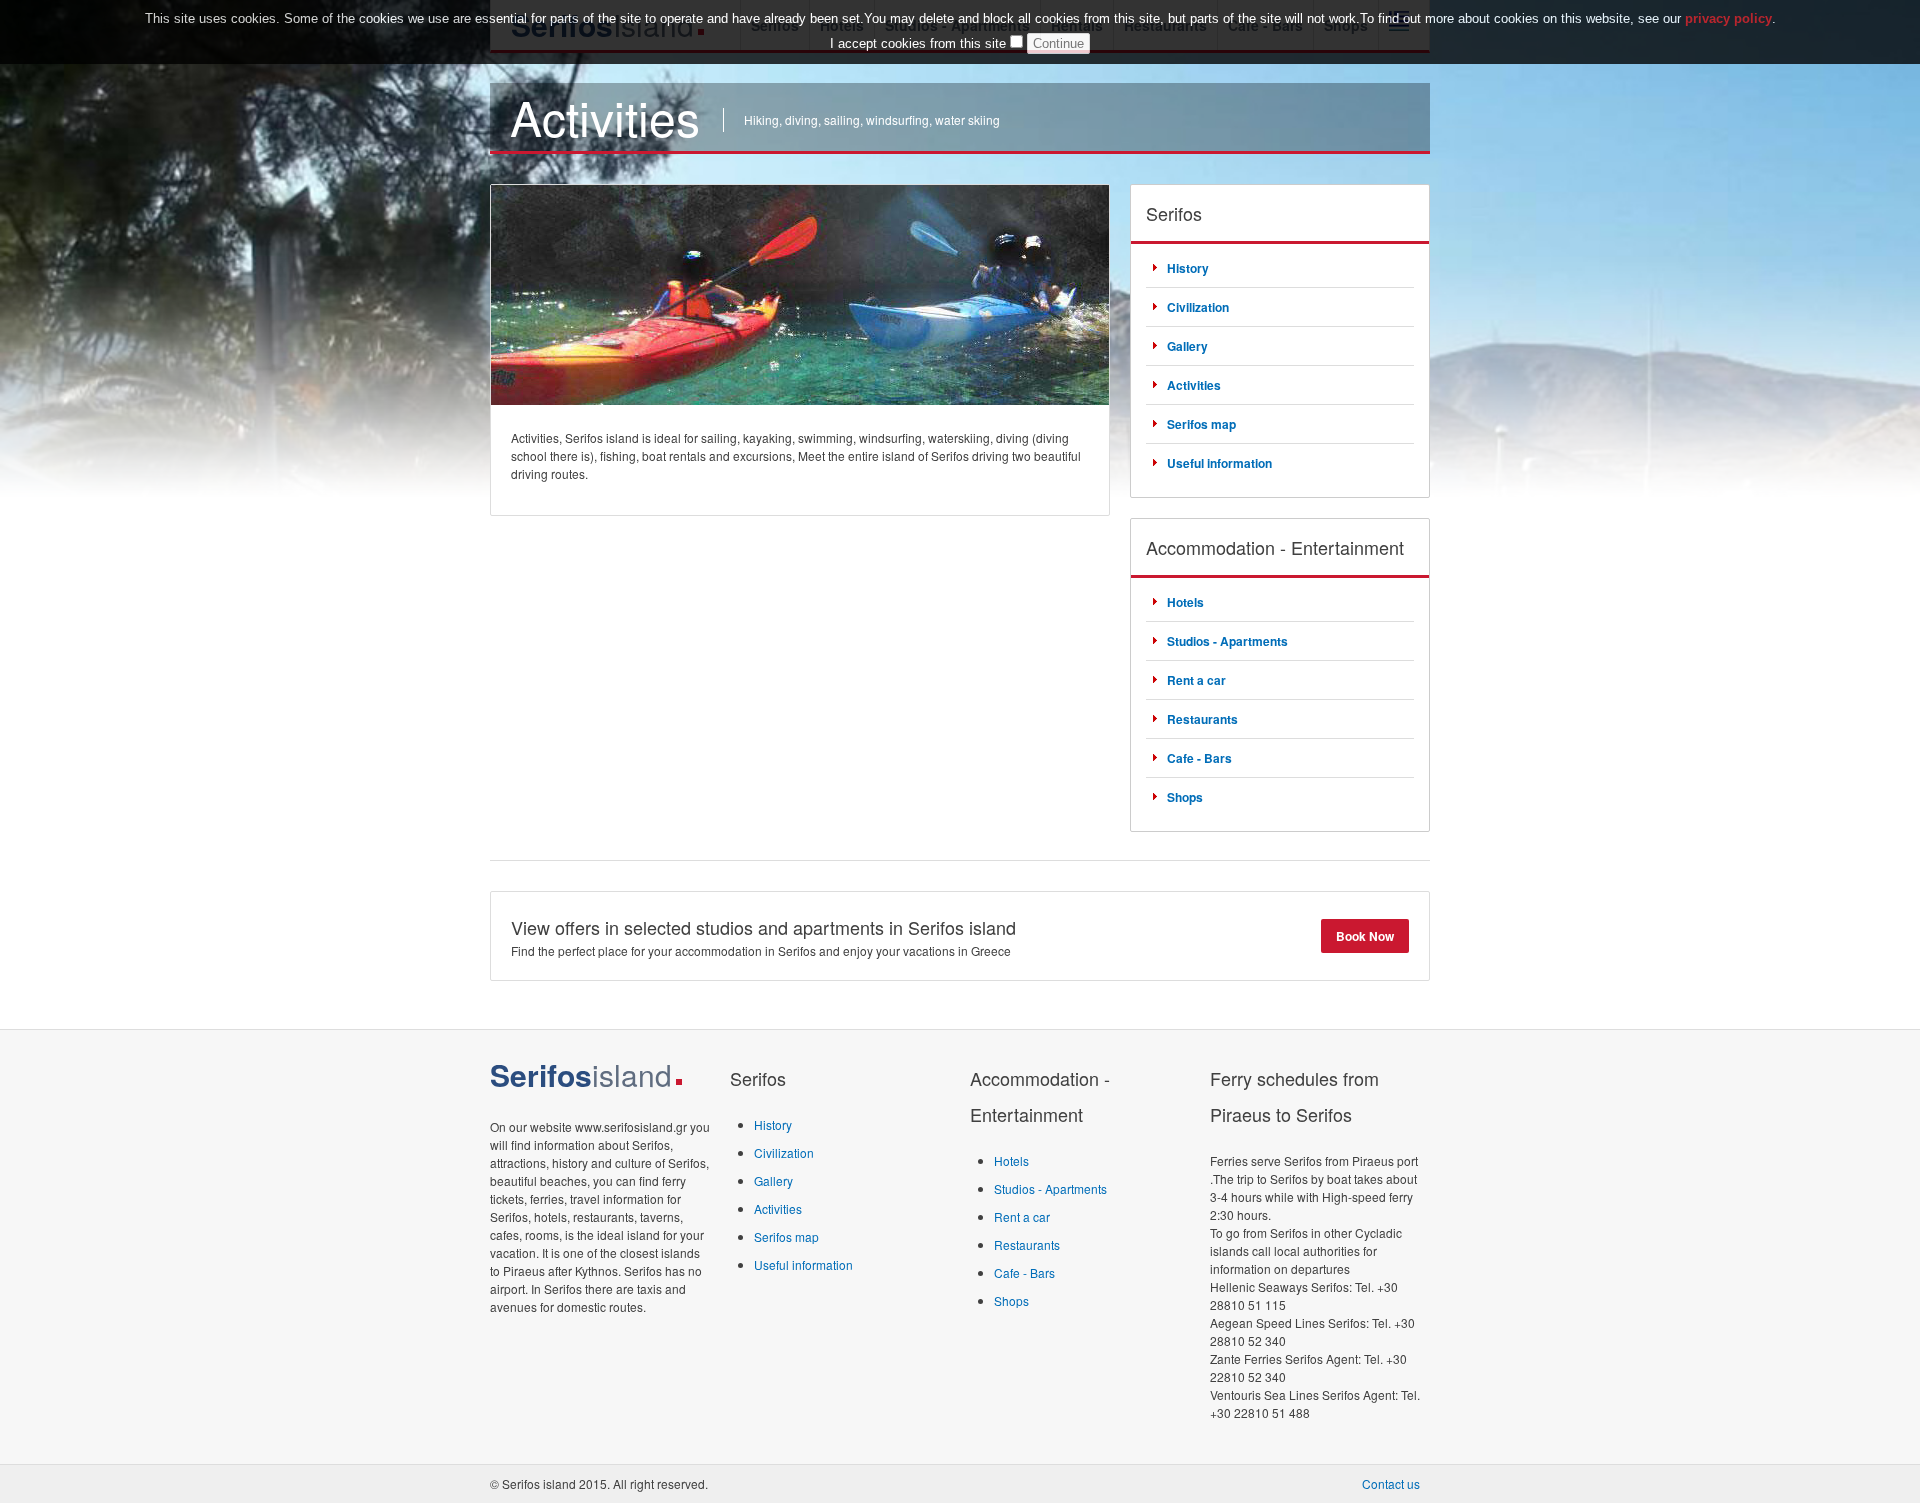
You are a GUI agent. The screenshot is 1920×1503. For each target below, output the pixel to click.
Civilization (1198, 307)
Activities (1194, 385)
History (1188, 268)
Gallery (1187, 346)
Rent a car (1196, 680)
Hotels (1185, 602)
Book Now (1365, 936)
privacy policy (1728, 18)
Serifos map (1201, 424)
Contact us (1391, 1483)
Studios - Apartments (1227, 641)
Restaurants (1202, 719)
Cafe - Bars (1199, 758)
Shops (1185, 797)
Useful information (1219, 463)
